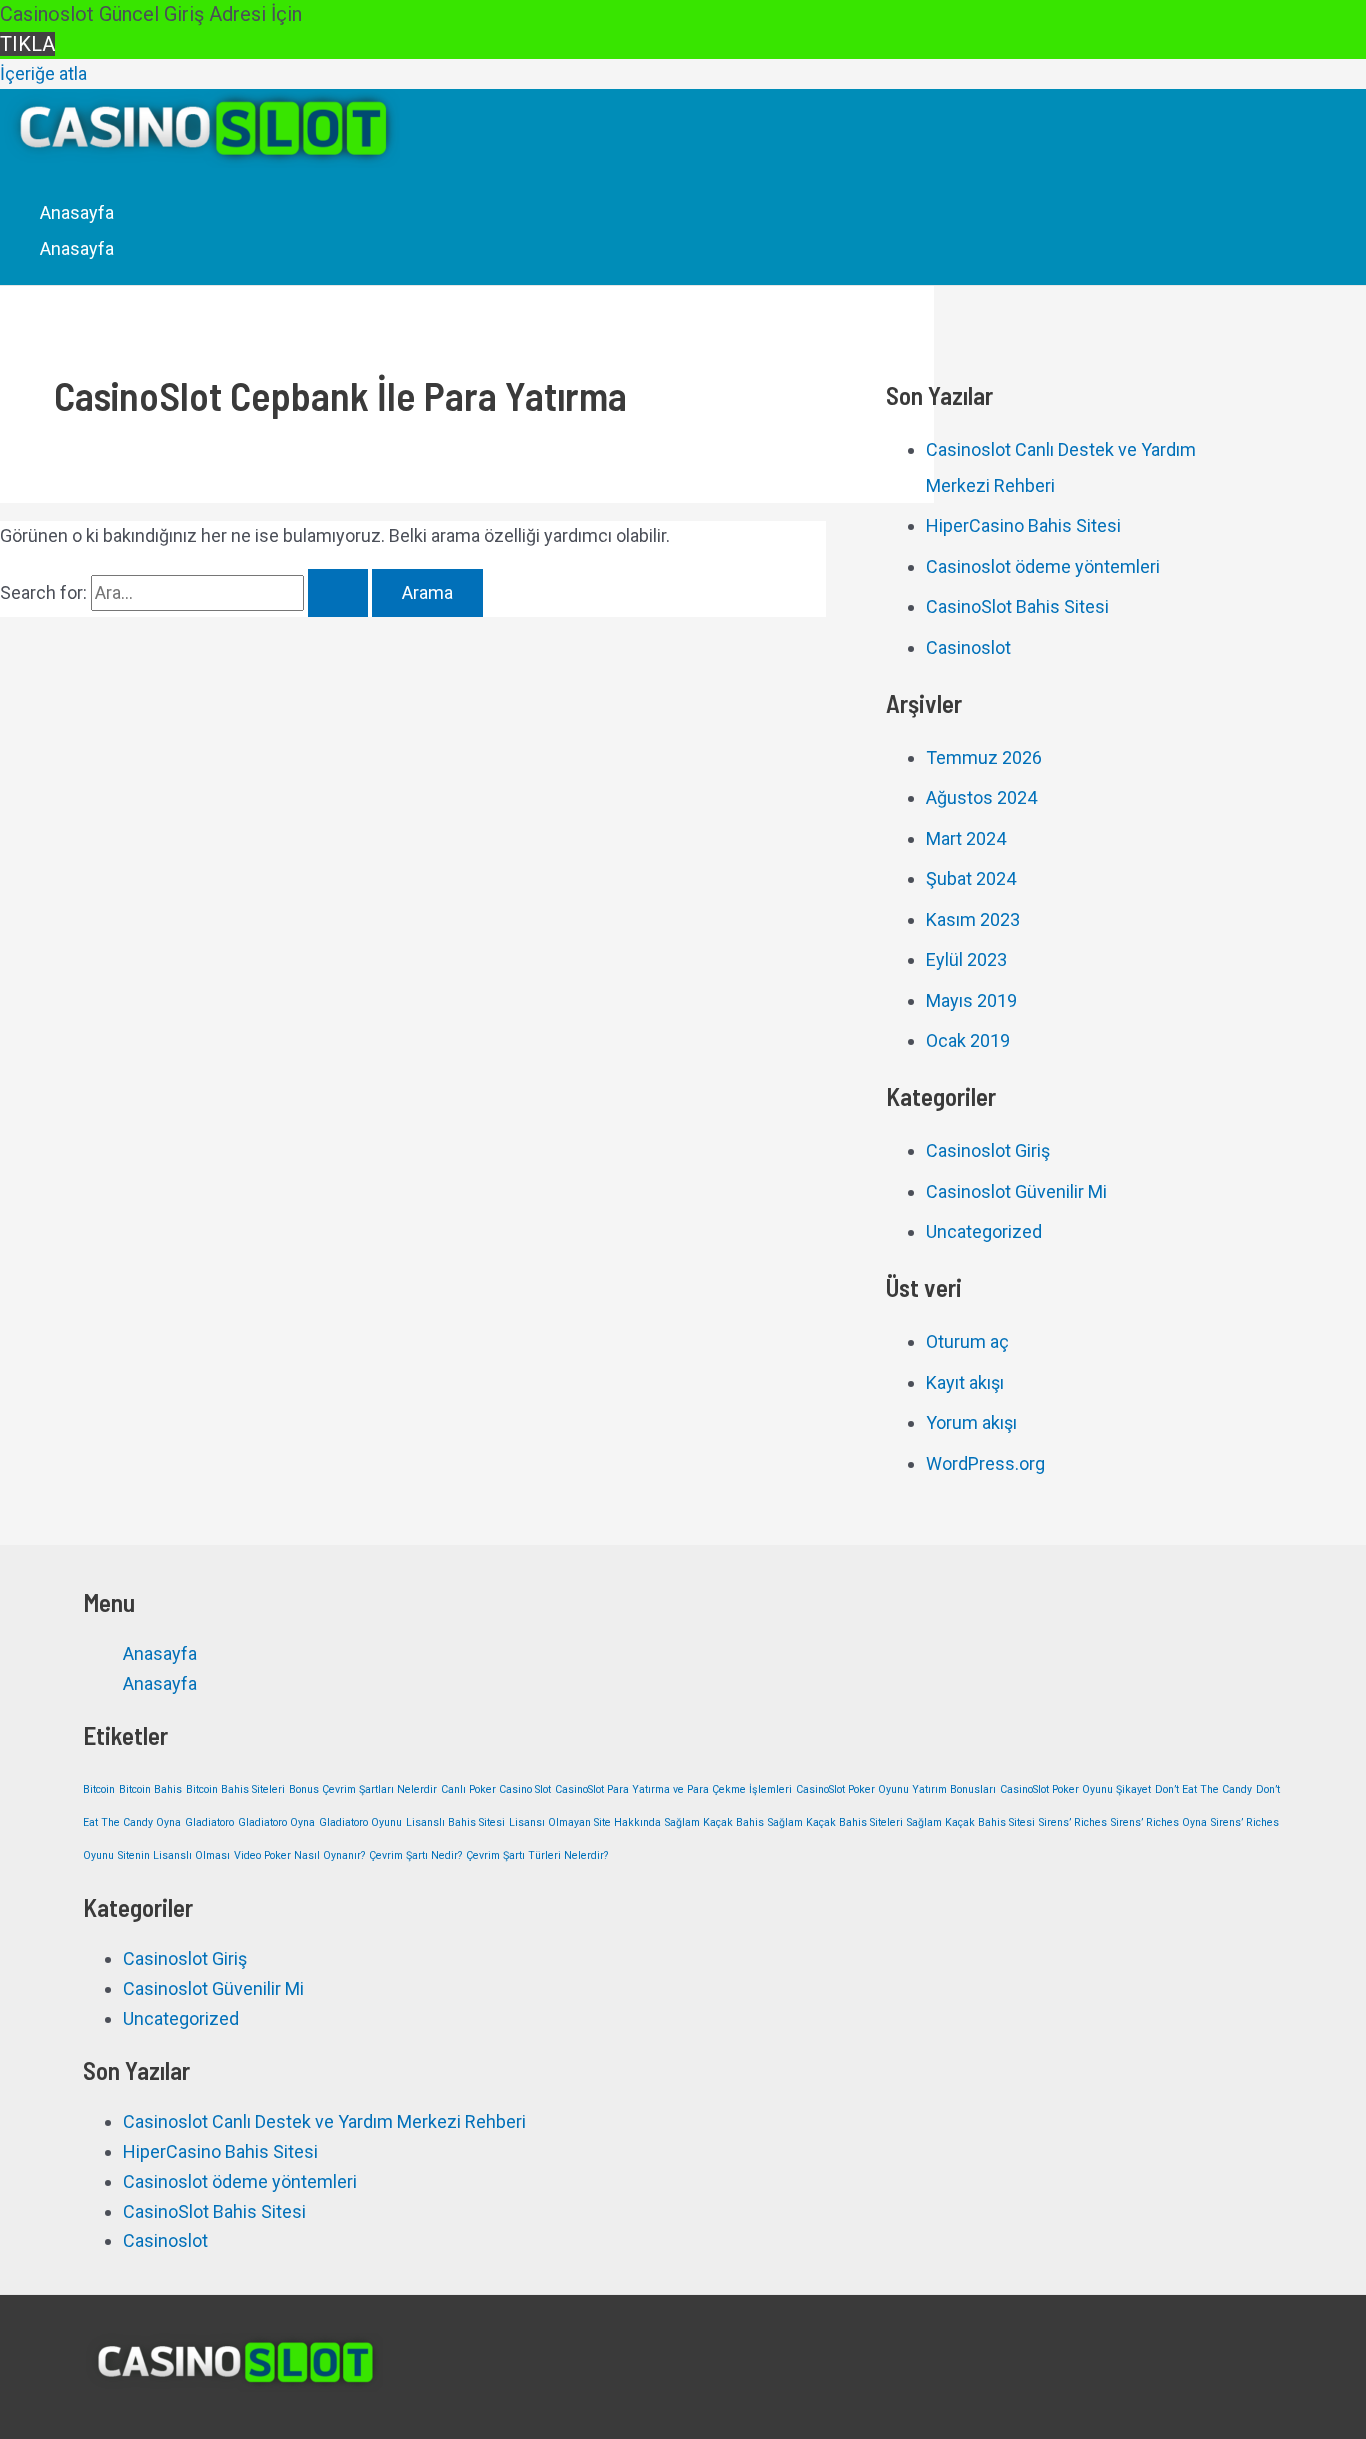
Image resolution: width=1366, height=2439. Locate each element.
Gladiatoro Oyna (276, 1822)
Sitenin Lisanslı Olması (174, 1855)
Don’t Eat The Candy (1203, 1789)
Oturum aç (967, 1341)
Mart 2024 (966, 838)
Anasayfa (77, 212)
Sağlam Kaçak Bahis (714, 1822)
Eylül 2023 (966, 959)
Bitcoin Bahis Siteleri (235, 1789)
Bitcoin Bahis (150, 1789)
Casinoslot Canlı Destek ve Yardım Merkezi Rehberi (324, 2121)
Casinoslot (968, 647)
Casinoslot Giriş (988, 1150)
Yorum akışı (971, 1422)
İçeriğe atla (43, 73)
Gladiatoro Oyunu (360, 1822)
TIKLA (27, 44)
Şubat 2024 (971, 878)
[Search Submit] (338, 593)
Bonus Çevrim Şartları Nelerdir (363, 1789)
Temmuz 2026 (984, 757)
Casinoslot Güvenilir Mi (1016, 1191)
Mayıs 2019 (971, 1000)
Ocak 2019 (968, 1040)
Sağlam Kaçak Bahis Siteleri (835, 1822)
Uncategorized (984, 1231)
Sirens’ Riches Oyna (1159, 1822)
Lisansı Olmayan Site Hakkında (585, 1822)
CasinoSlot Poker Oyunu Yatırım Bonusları (896, 1789)
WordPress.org (985, 1463)
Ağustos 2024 (981, 797)
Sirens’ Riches (1073, 1822)
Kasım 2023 (973, 919)
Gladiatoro (209, 1822)
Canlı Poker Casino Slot (496, 1789)
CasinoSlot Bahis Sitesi (1017, 606)
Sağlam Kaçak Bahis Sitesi (971, 1822)
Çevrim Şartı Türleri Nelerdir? (537, 1855)
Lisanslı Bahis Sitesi (455, 1822)
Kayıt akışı (965, 1382)
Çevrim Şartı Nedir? (415, 1855)
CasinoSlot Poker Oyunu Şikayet (1075, 1789)
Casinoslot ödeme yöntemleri (1043, 566)
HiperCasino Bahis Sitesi (1023, 525)
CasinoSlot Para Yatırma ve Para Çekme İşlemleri (673, 1789)
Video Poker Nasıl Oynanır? (299, 1855)
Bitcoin (99, 1789)
